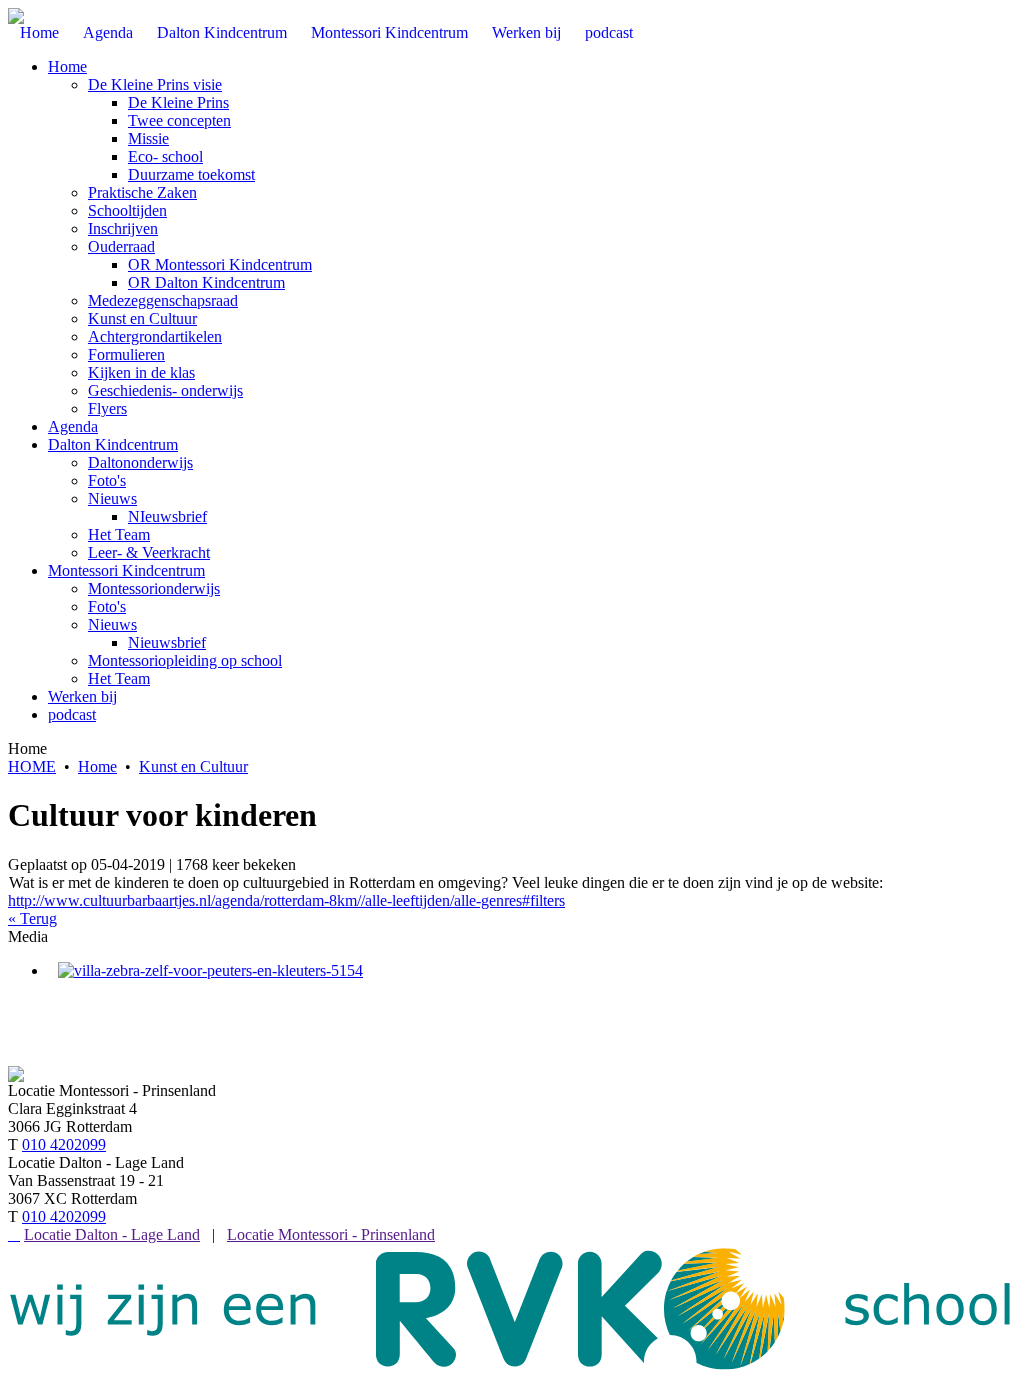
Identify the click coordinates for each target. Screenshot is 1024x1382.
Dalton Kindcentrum (113, 444)
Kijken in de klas (141, 372)
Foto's (107, 480)
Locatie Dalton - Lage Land (112, 1234)
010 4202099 (64, 1144)
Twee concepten (179, 120)
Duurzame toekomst (191, 174)
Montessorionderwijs (154, 588)
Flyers (107, 408)
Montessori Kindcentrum (126, 570)
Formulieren (126, 354)
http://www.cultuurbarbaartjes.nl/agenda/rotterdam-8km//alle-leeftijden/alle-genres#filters (286, 900)
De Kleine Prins (178, 102)
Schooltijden (127, 210)
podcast (72, 714)
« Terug (32, 918)
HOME (32, 766)
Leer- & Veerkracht (149, 552)
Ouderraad (121, 246)
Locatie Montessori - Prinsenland (331, 1234)
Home (67, 66)
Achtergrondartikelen (155, 336)
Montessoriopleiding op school (185, 660)
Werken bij (82, 696)
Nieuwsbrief (167, 642)
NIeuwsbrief (167, 516)
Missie (148, 138)
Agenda (73, 426)
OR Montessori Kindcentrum (220, 264)
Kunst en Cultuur (142, 318)
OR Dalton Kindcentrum (206, 282)
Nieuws (112, 498)
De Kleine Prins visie (155, 84)
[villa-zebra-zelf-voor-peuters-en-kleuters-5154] (210, 970)
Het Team (119, 534)
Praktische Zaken (142, 192)
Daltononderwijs (140, 462)
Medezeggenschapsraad (163, 300)
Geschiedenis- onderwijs (165, 390)
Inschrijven (123, 228)
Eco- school (165, 156)
